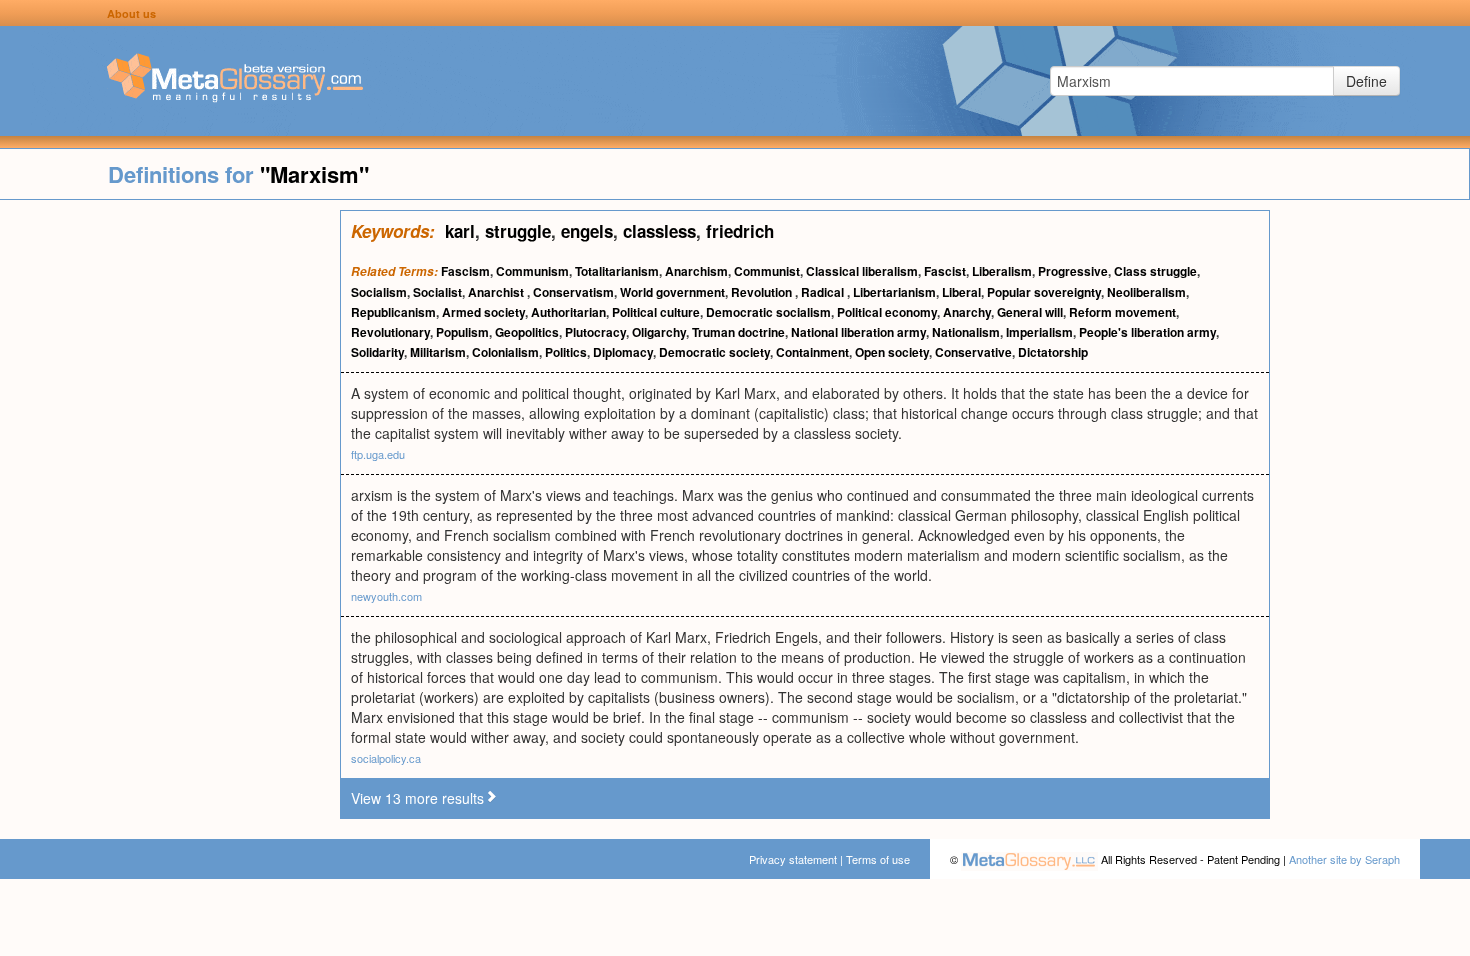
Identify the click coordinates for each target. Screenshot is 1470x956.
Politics (566, 352)
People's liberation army (1147, 332)
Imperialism (1039, 332)
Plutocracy (595, 332)
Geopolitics (527, 332)
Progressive (1073, 271)
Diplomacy (623, 352)
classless (659, 231)
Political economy (887, 312)
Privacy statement (793, 859)
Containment (812, 352)
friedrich (740, 231)
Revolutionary (390, 332)
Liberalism (1002, 271)
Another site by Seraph (1344, 859)
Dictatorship (1053, 352)
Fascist (945, 271)
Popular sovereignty (1044, 292)
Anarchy (967, 312)
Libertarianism (894, 292)
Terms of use (878, 859)
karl (460, 231)
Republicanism (393, 312)
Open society (892, 352)
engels (587, 231)
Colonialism (505, 352)
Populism (462, 332)
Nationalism (966, 332)
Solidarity (377, 352)
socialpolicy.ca (386, 758)
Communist (767, 271)
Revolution (763, 292)
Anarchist (497, 292)
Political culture (656, 312)
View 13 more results (417, 798)
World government (672, 292)
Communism (532, 271)
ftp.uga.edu (378, 454)
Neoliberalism (1146, 292)
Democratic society (714, 352)
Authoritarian (568, 312)
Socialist (437, 292)
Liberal (961, 292)
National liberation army (858, 332)
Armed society (483, 312)
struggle (518, 231)
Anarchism (696, 271)
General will (1030, 312)
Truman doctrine (738, 332)
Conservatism (573, 292)
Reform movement (1122, 312)
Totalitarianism (617, 271)
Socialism (379, 292)
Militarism (438, 352)
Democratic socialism (768, 312)
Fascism (465, 271)
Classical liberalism (862, 271)
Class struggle (1155, 271)
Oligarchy (659, 332)
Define (1366, 81)
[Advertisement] (170, 510)
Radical (824, 292)
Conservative (973, 352)
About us (131, 13)
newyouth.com (386, 596)
